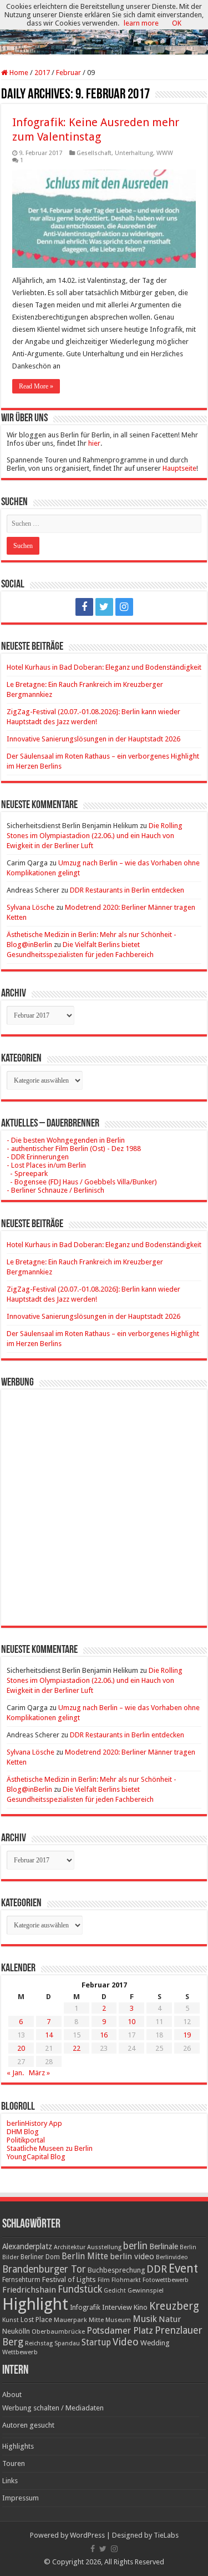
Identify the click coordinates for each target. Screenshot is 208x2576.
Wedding (155, 2343)
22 (77, 2048)
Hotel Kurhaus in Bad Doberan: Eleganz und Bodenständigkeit (104, 667)
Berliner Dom (40, 2257)
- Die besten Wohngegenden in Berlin (66, 1140)
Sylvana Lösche (31, 907)
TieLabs (166, 2535)
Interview (117, 2307)
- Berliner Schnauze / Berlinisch (55, 1190)
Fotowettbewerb (166, 2280)
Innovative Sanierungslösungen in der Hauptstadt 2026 (93, 739)
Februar (69, 73)
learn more (141, 23)
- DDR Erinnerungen (38, 1157)
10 (131, 2022)
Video (126, 2342)
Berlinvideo (172, 2257)
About (12, 2395)
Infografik (85, 2308)
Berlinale (164, 2246)
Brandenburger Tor (44, 2269)
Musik (145, 2319)
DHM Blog (23, 2132)
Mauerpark (70, 2320)
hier (94, 443)
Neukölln (16, 2331)
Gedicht (115, 2291)
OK (177, 23)
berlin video (132, 2256)
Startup (96, 2343)
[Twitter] (104, 607)
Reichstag (39, 2343)
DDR (157, 2269)
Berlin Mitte (85, 2256)
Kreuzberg (174, 2306)
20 (21, 2048)
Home (18, 73)
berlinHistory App (34, 2123)
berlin (135, 2246)
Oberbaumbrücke (58, 2331)
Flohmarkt (126, 2280)
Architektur (70, 2247)
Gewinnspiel (146, 2290)
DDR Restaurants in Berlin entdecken (127, 890)
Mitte (96, 2320)
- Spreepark (27, 1174)
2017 (42, 73)
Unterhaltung (134, 153)
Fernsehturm (21, 2280)
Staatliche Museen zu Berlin (50, 2148)
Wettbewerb (20, 2352)
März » (39, 2073)
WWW (165, 153)
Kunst (11, 2320)
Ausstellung (104, 2247)
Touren (14, 2463)
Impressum (21, 2498)
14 (49, 2035)
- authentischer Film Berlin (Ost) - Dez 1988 (74, 1149)
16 (104, 2035)
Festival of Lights (69, 2279)
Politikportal (26, 2140)
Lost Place (36, 2320)
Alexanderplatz (27, 2246)
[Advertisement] (104, 1499)
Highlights (18, 2446)
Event (183, 2268)
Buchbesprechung (116, 2270)
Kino (141, 2307)
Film (104, 2280)
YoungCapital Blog (36, 2157)
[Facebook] (84, 607)
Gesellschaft (94, 153)
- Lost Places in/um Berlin (46, 1165)
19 (187, 2035)
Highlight (35, 2304)
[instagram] (124, 607)
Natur (170, 2319)
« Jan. (15, 2073)
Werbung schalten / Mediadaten (53, 2408)
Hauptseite (179, 468)
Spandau (67, 2343)
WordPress (87, 2535)
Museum (118, 2320)
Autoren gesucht (28, 2425)
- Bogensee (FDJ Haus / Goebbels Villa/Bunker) (82, 1182)
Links (10, 2481)
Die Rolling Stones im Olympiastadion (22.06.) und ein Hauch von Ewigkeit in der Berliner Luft (95, 836)
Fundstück (80, 2289)
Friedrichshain (29, 2290)
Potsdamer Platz (120, 2331)
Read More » (36, 386)
